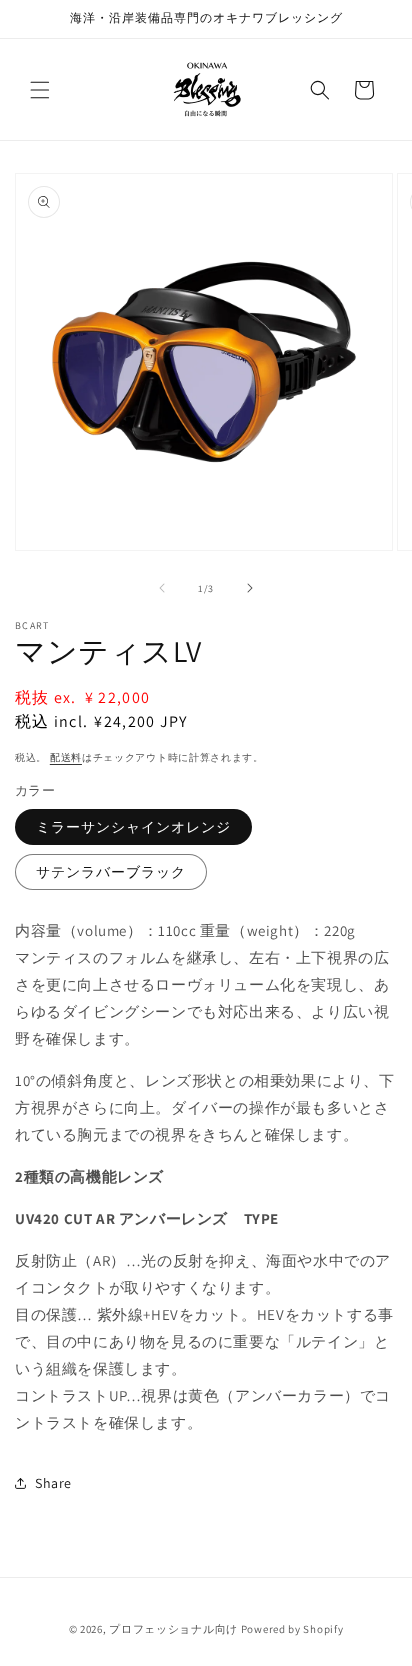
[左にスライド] (162, 588)
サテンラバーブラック (111, 872)
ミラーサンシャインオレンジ (133, 827)
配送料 (66, 757)
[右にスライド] (250, 588)
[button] (40, 90)
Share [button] (53, 1483)
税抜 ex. (82, 697)
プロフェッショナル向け (173, 1629)
